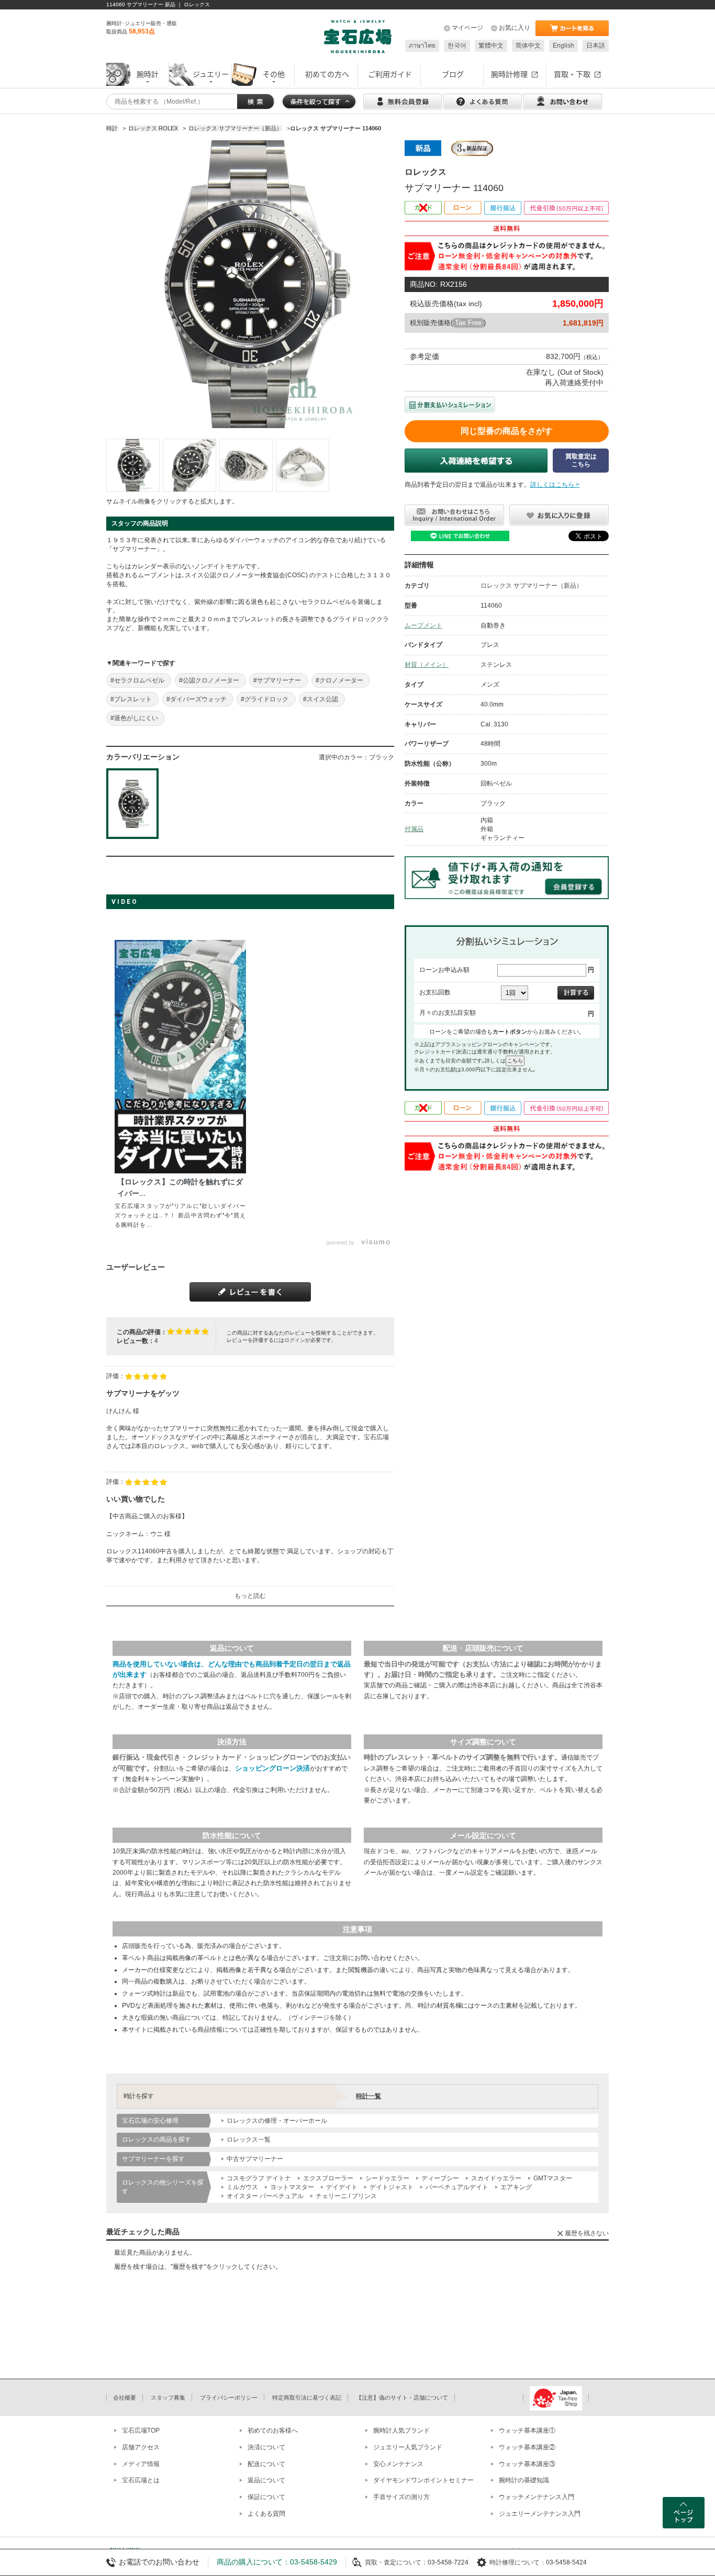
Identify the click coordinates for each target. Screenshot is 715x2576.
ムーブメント (423, 625)
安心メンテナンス (398, 2464)
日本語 (596, 46)
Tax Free (468, 323)
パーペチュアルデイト (457, 2187)
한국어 (457, 46)
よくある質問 (266, 2514)
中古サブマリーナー (255, 2159)
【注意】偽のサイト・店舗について (402, 2398)
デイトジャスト (392, 2187)
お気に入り (515, 28)
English (563, 46)
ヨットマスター (292, 2187)
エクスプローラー (328, 2178)
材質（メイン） (427, 665)
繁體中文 (491, 46)
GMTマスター (553, 2178)
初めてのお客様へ (273, 2431)
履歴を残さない (587, 2233)
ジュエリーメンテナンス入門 (540, 2514)
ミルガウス (242, 2187)
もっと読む (250, 1596)
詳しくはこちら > (555, 485)
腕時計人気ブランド (401, 2431)
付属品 (414, 829)
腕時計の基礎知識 (524, 2480)
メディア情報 (141, 2464)
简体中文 (528, 46)
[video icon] (181, 1057)
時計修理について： (518, 2562)
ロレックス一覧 (249, 2140)
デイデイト (342, 2187)
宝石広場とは (141, 2480)
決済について (266, 2447)
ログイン (295, 1340)
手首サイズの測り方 (401, 2497)
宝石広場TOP (141, 2431)
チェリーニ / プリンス (346, 2196)
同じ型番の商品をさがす (507, 431)
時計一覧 (368, 2096)
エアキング (516, 2187)
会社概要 (125, 2398)
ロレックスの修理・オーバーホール (277, 2121)
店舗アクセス (141, 2447)
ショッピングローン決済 (272, 1768)
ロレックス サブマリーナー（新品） (532, 586)
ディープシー (440, 2178)
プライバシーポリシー (229, 2398)
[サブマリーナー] (133, 465)
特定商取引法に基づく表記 (307, 2398)
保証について (266, 2497)
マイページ (467, 28)
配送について (266, 2464)
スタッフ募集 (168, 2398)
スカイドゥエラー (496, 2178)
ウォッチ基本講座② (527, 2447)
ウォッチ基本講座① (527, 2431)
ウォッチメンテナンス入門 (537, 2497)
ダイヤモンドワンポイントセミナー (423, 2480)
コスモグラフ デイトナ (259, 2178)
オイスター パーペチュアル (265, 2196)
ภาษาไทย (422, 46)
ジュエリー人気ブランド (408, 2447)
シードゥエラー (387, 2178)
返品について (266, 2480)
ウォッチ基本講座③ (527, 2464)
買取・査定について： (396, 2562)
